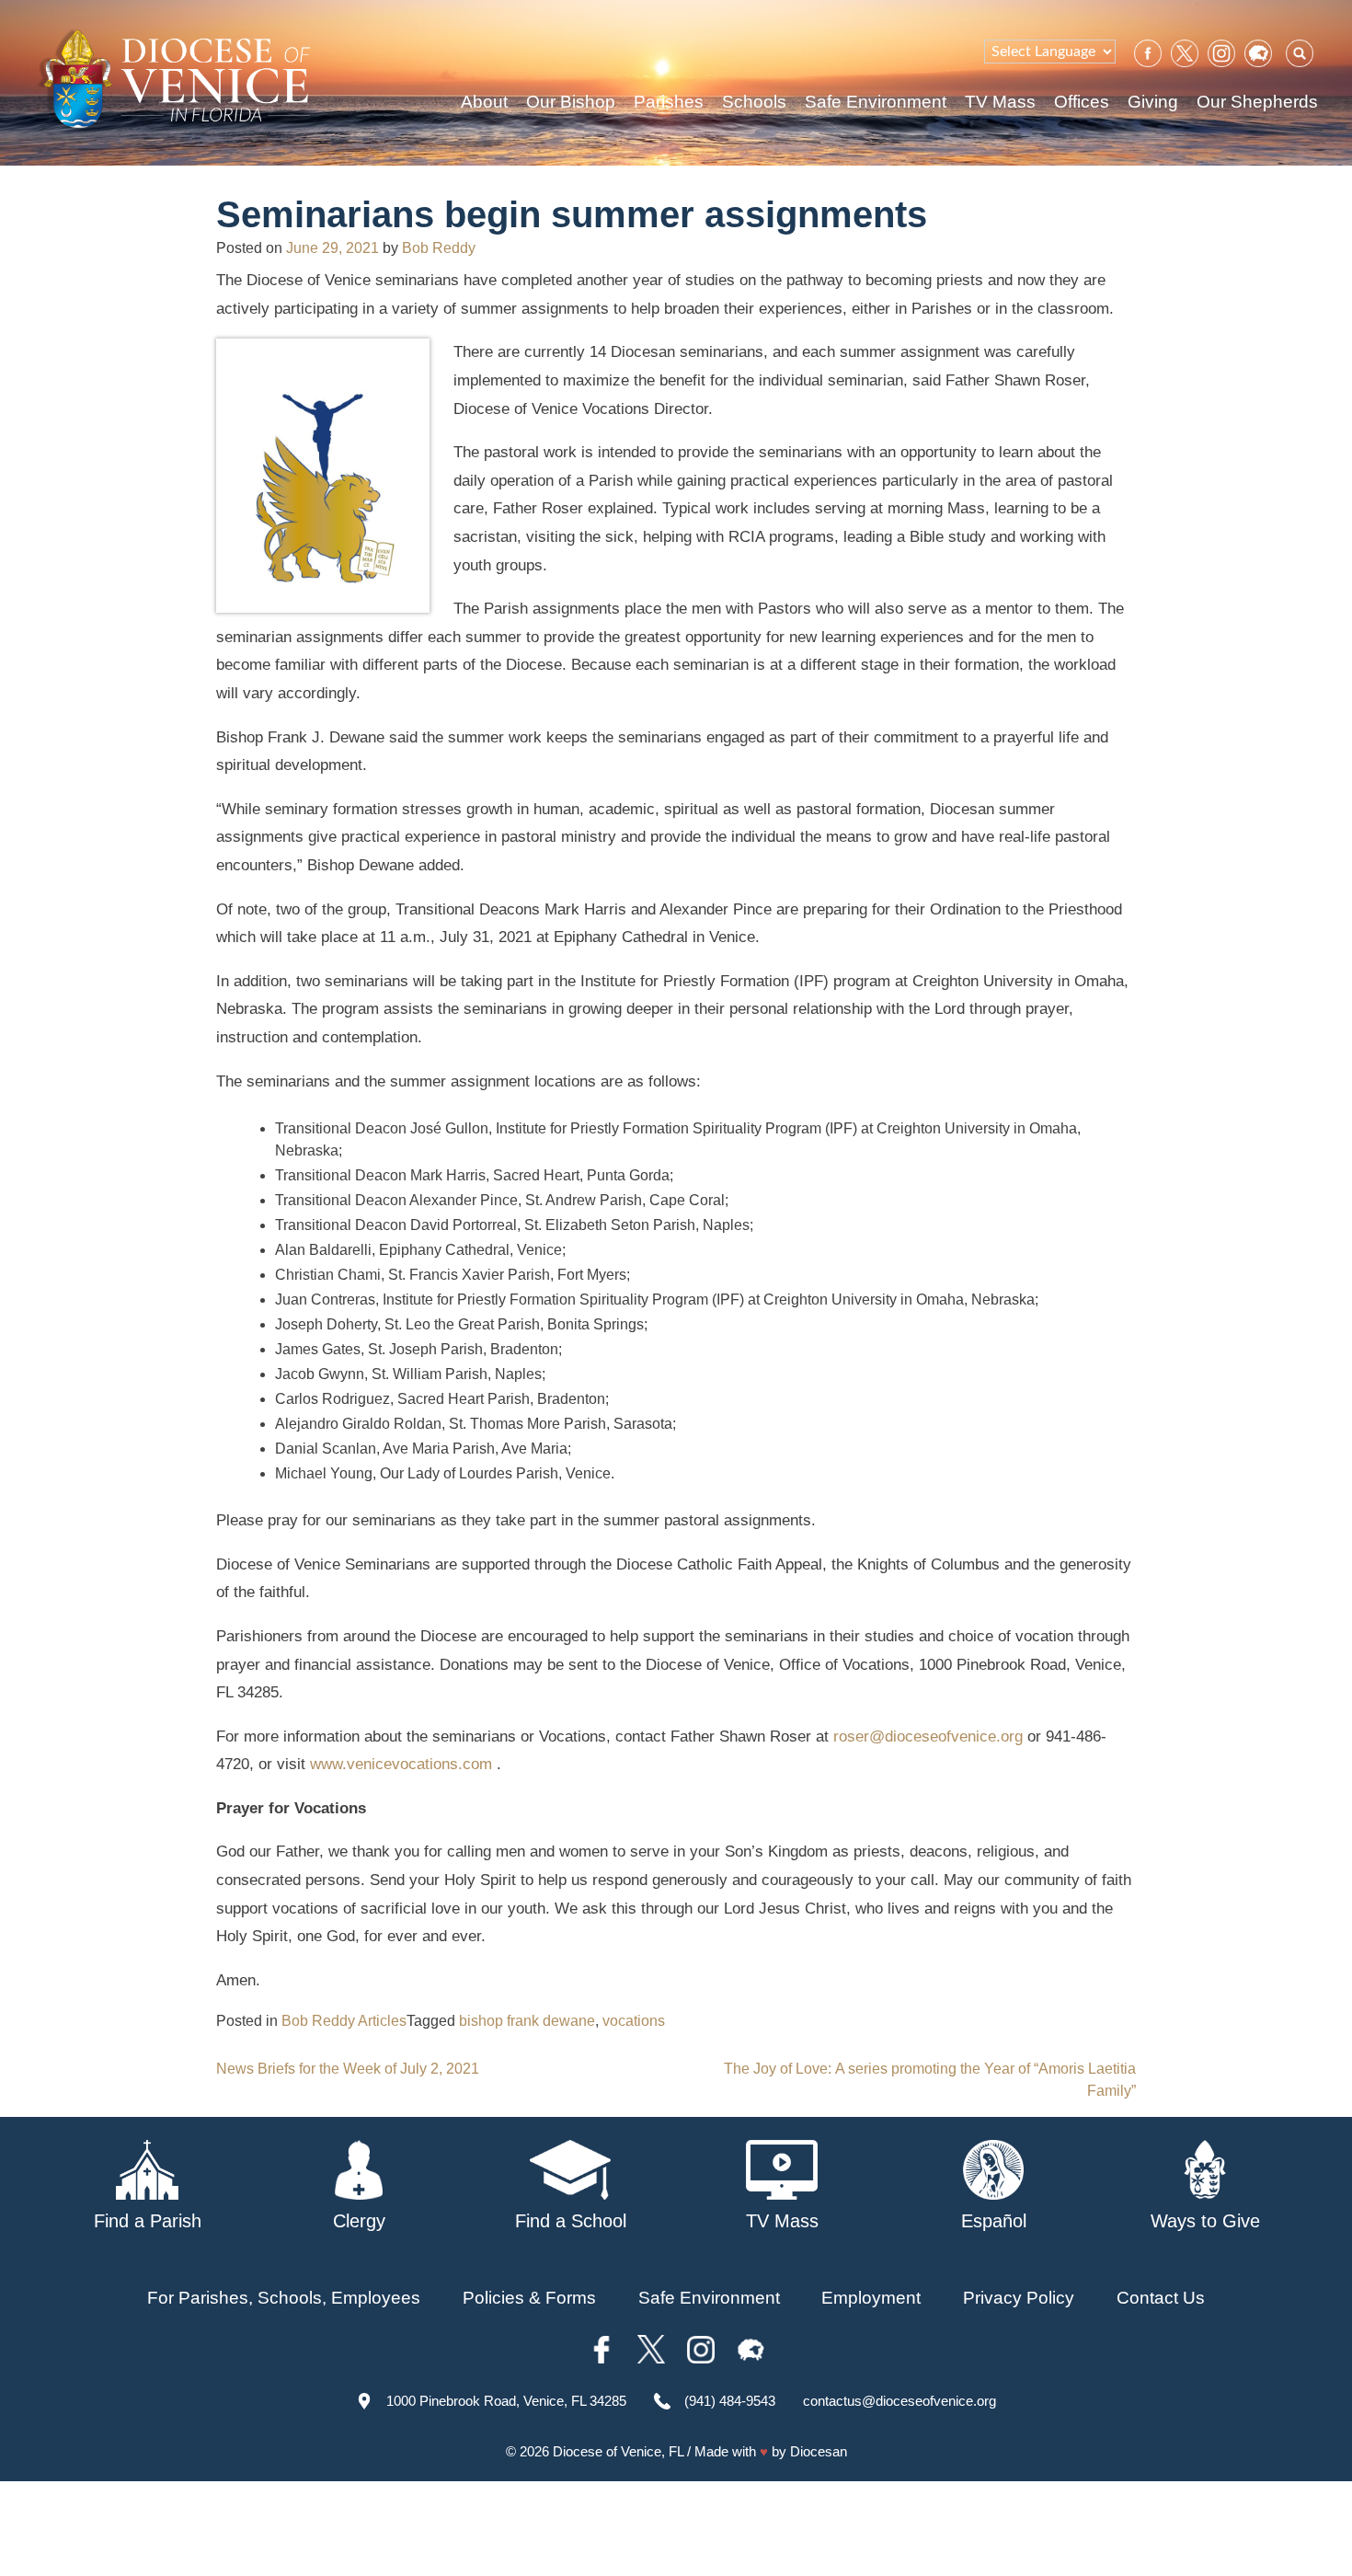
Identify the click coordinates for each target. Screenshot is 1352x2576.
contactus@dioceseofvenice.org (899, 2401)
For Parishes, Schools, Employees (284, 2298)
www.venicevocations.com (401, 1764)
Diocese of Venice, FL (618, 2451)
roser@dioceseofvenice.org (928, 1736)
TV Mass (1000, 102)
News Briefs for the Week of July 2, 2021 (348, 2069)
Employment (871, 2298)
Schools (754, 102)
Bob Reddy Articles (344, 2021)
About (484, 102)
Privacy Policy (1019, 2298)
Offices (1082, 102)
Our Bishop (571, 102)
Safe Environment (876, 102)
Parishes (669, 102)
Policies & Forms (529, 2298)
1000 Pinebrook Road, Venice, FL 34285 (506, 2401)
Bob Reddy (439, 248)
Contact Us (1161, 2298)
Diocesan (819, 2451)
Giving (1153, 102)
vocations (634, 2021)
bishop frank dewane (527, 2021)
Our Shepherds (1257, 102)
